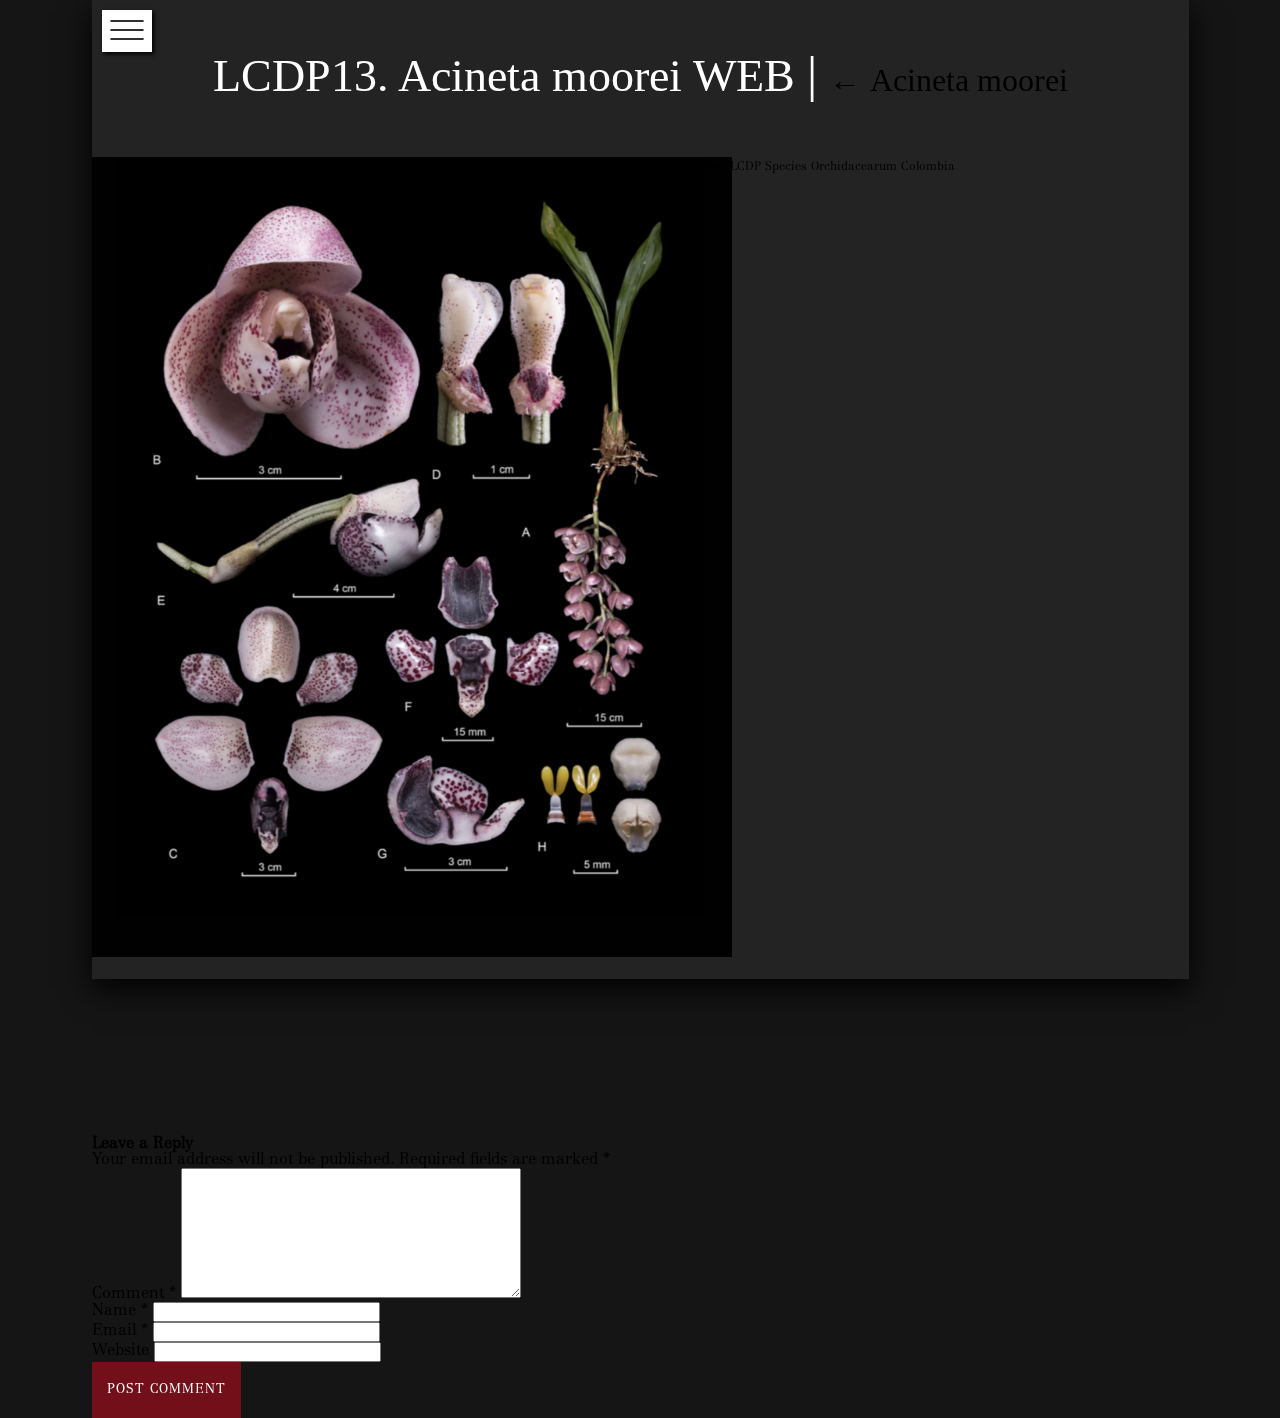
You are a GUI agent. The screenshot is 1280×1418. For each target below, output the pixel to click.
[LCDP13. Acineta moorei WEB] (412, 954)
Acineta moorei (948, 80)
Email (120, 1331)
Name (120, 1311)
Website (120, 1351)
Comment (134, 1294)
